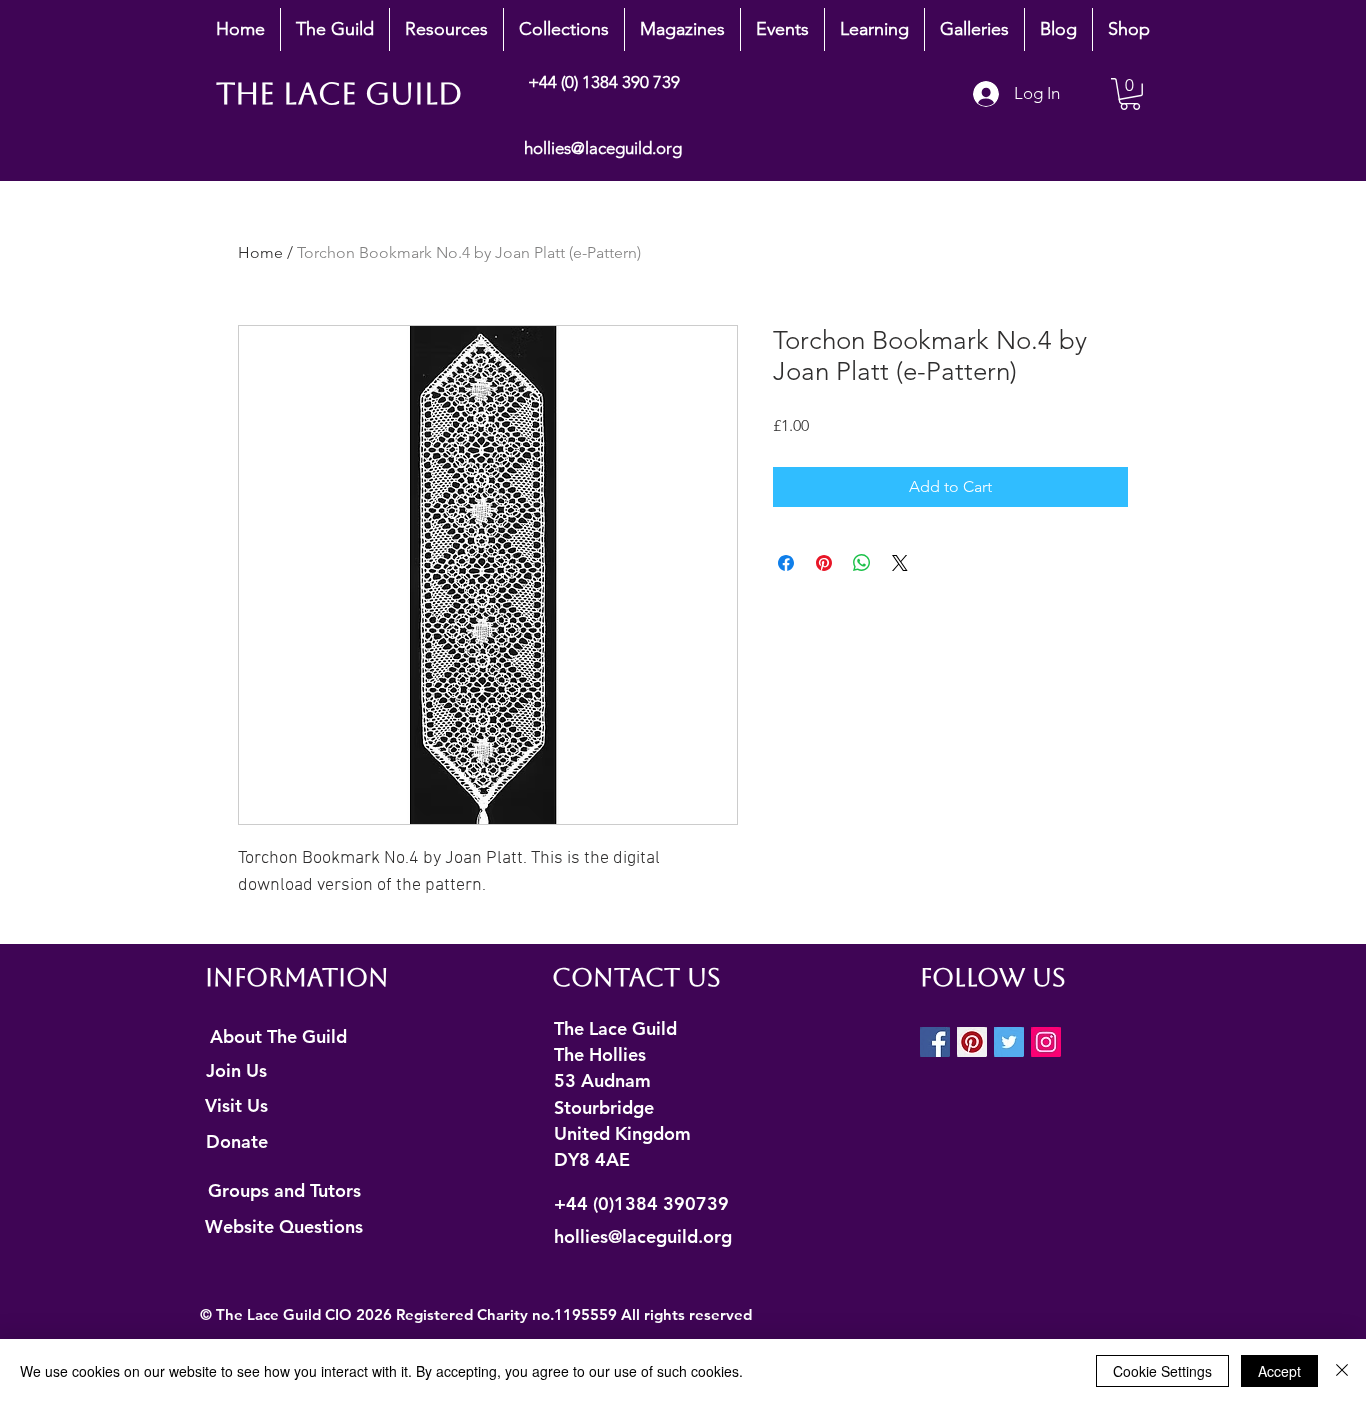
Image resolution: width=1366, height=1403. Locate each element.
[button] (335, 29)
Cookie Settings (1162, 1371)
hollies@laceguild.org (603, 148)
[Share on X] (900, 563)
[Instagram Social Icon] (1046, 1042)
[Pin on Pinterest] (824, 563)
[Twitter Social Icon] (1009, 1042)
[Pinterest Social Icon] (972, 1042)
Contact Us (636, 977)
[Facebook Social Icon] (935, 1042)
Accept (1279, 1371)
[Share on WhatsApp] (862, 563)
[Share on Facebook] (786, 563)
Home (260, 252)
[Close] (1342, 1371)
